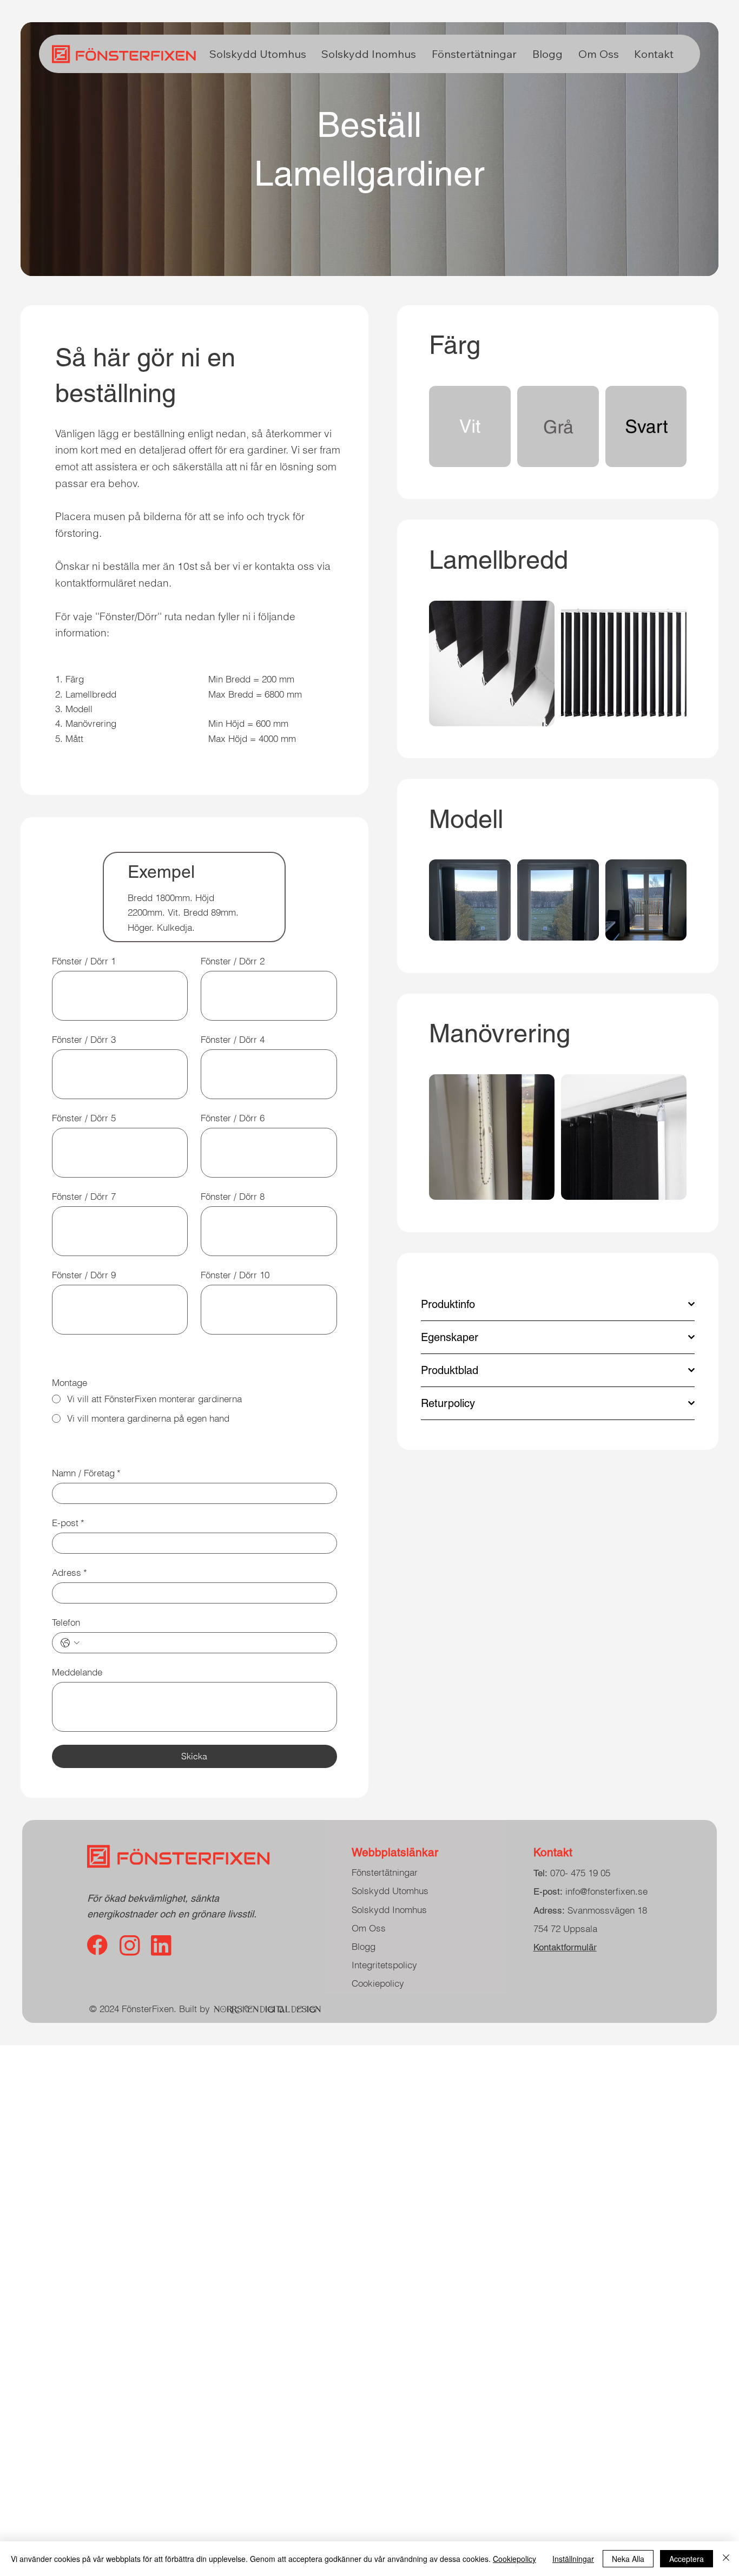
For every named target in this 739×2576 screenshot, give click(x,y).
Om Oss (369, 1928)
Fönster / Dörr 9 (84, 1275)
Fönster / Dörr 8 (233, 1196)
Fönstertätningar (385, 1872)
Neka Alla (628, 2559)
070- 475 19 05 (580, 1873)
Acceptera (687, 2559)
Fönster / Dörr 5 (84, 1118)
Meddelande (77, 1672)
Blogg (364, 1946)
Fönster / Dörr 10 (235, 1275)
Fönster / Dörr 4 (233, 1039)
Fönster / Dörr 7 (84, 1196)
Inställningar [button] (573, 2559)
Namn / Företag (86, 1473)
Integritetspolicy (384, 1965)
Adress (70, 1572)
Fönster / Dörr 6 (233, 1118)
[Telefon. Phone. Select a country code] (70, 1643)
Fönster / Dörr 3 (84, 1039)
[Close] (726, 2559)
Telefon (66, 1622)
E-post (68, 1523)
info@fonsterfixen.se (590, 1891)
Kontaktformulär (565, 1947)
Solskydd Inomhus (389, 1910)
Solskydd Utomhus (390, 1891)
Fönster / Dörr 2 (233, 961)
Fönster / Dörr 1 (84, 961)
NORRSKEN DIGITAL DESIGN (268, 2009)
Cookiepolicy (378, 1983)
